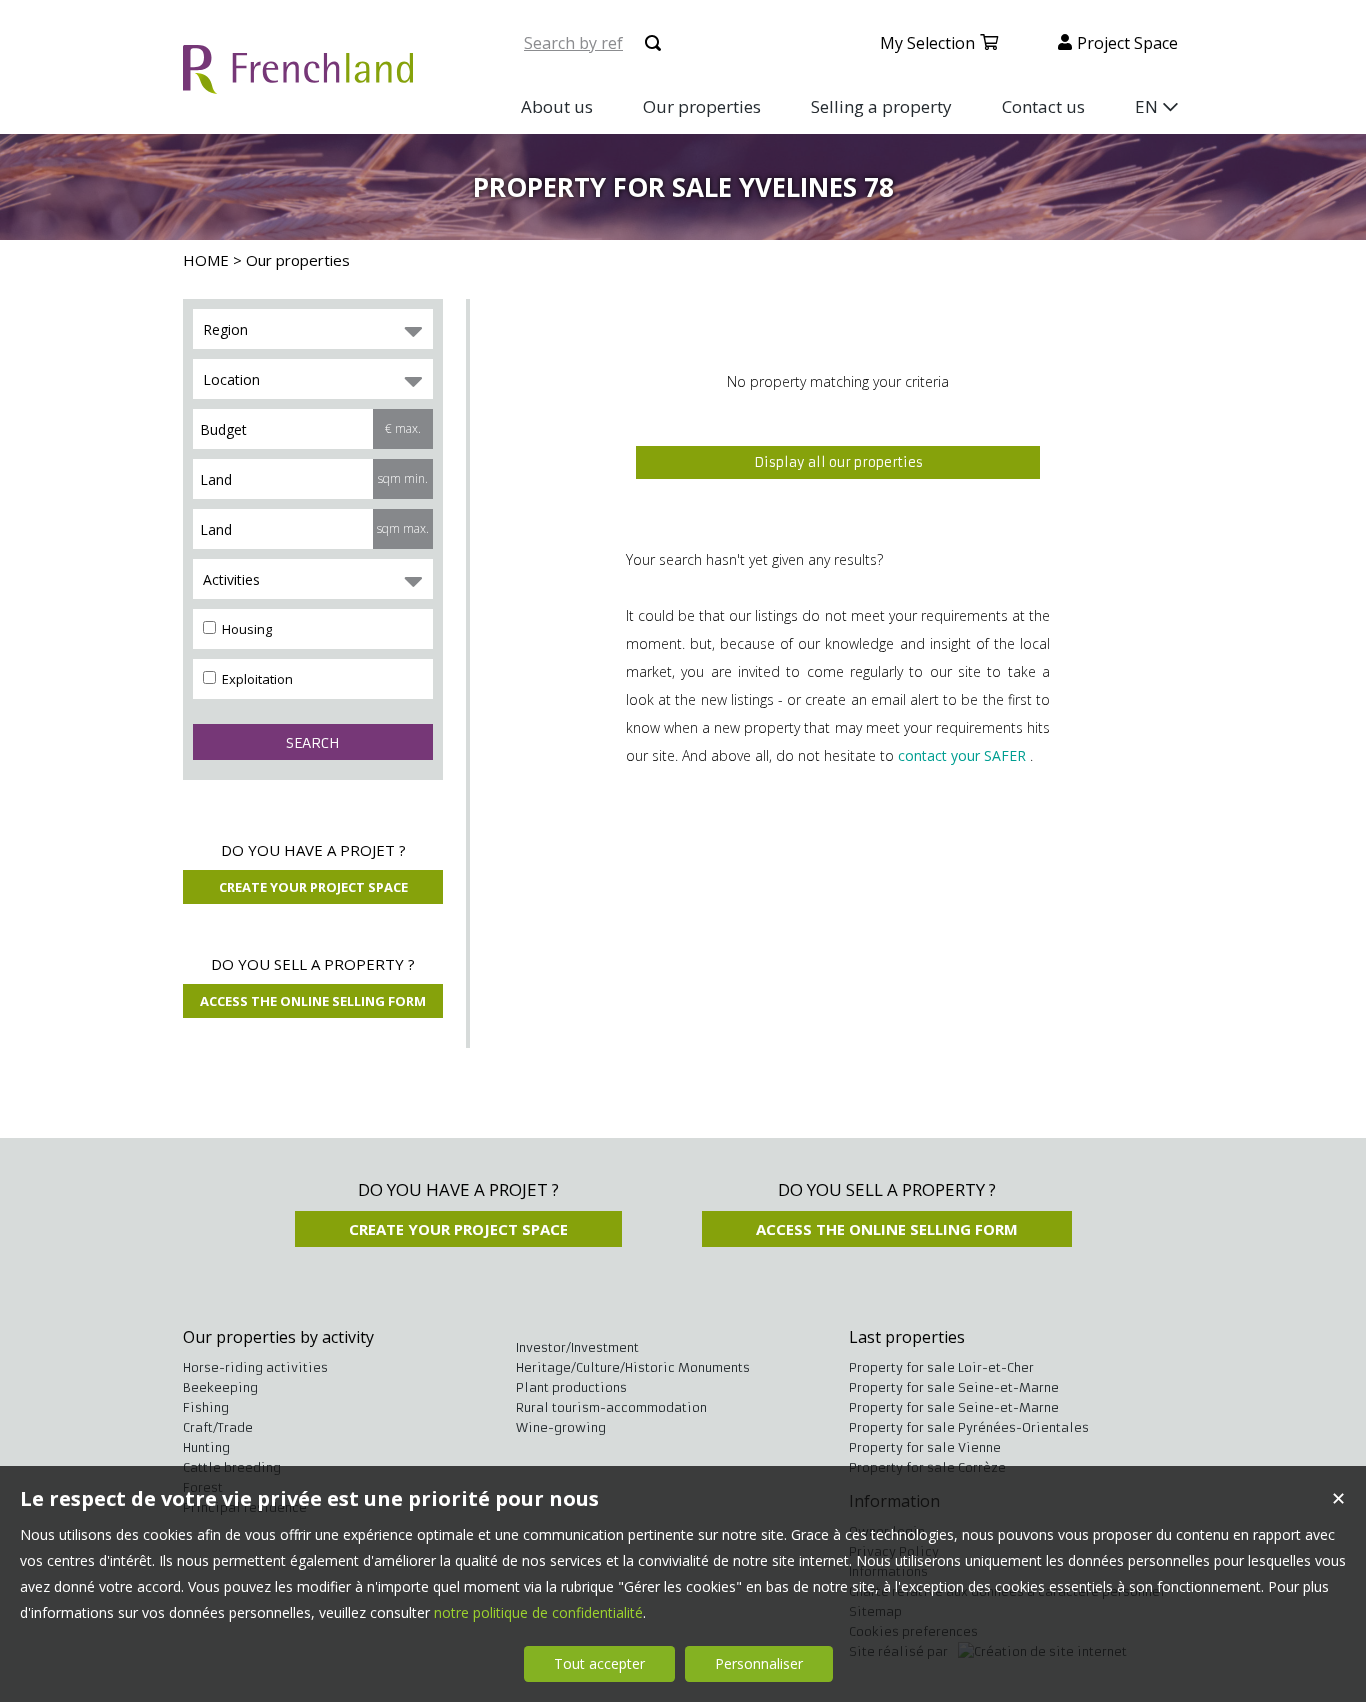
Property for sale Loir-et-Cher (941, 1367)
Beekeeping (220, 1387)
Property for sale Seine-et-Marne (954, 1387)
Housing (245, 629)
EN (1146, 106)
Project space (1127, 43)
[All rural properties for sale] (298, 82)
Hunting (206, 1447)
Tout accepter (599, 1663)
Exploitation (256, 679)
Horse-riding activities (255, 1367)
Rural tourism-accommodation (611, 1407)
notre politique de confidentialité (538, 1612)
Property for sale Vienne (925, 1447)
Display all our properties (838, 462)
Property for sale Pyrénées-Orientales (969, 1427)
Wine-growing (561, 1427)
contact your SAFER (962, 755)
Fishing (206, 1407)
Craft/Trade (218, 1427)
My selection (927, 43)
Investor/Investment (577, 1347)
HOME (206, 260)
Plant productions (571, 1387)
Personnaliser (759, 1663)
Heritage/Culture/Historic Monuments (633, 1367)
